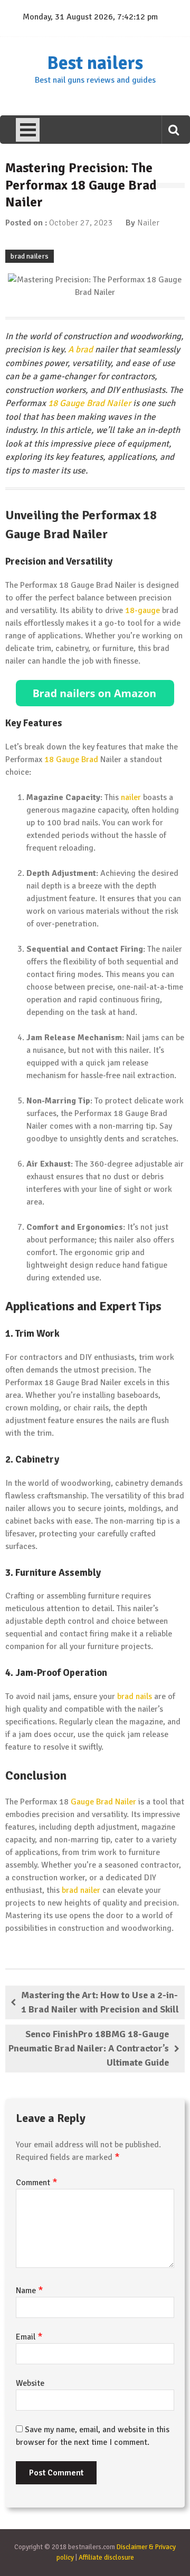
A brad (80, 349)
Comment (37, 2183)
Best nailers (95, 63)
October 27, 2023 (81, 223)
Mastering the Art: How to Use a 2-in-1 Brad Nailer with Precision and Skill (100, 2002)
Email (29, 2337)
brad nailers (30, 256)
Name (30, 2291)
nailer (131, 797)
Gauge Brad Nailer (103, 1802)
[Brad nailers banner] (95, 693)
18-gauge (142, 610)
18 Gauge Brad (71, 759)
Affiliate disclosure (106, 2558)
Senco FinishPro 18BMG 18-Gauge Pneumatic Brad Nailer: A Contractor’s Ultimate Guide (89, 2048)
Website (30, 2383)
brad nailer (81, 1890)
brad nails (135, 1696)
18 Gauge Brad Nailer (89, 403)
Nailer (148, 223)
